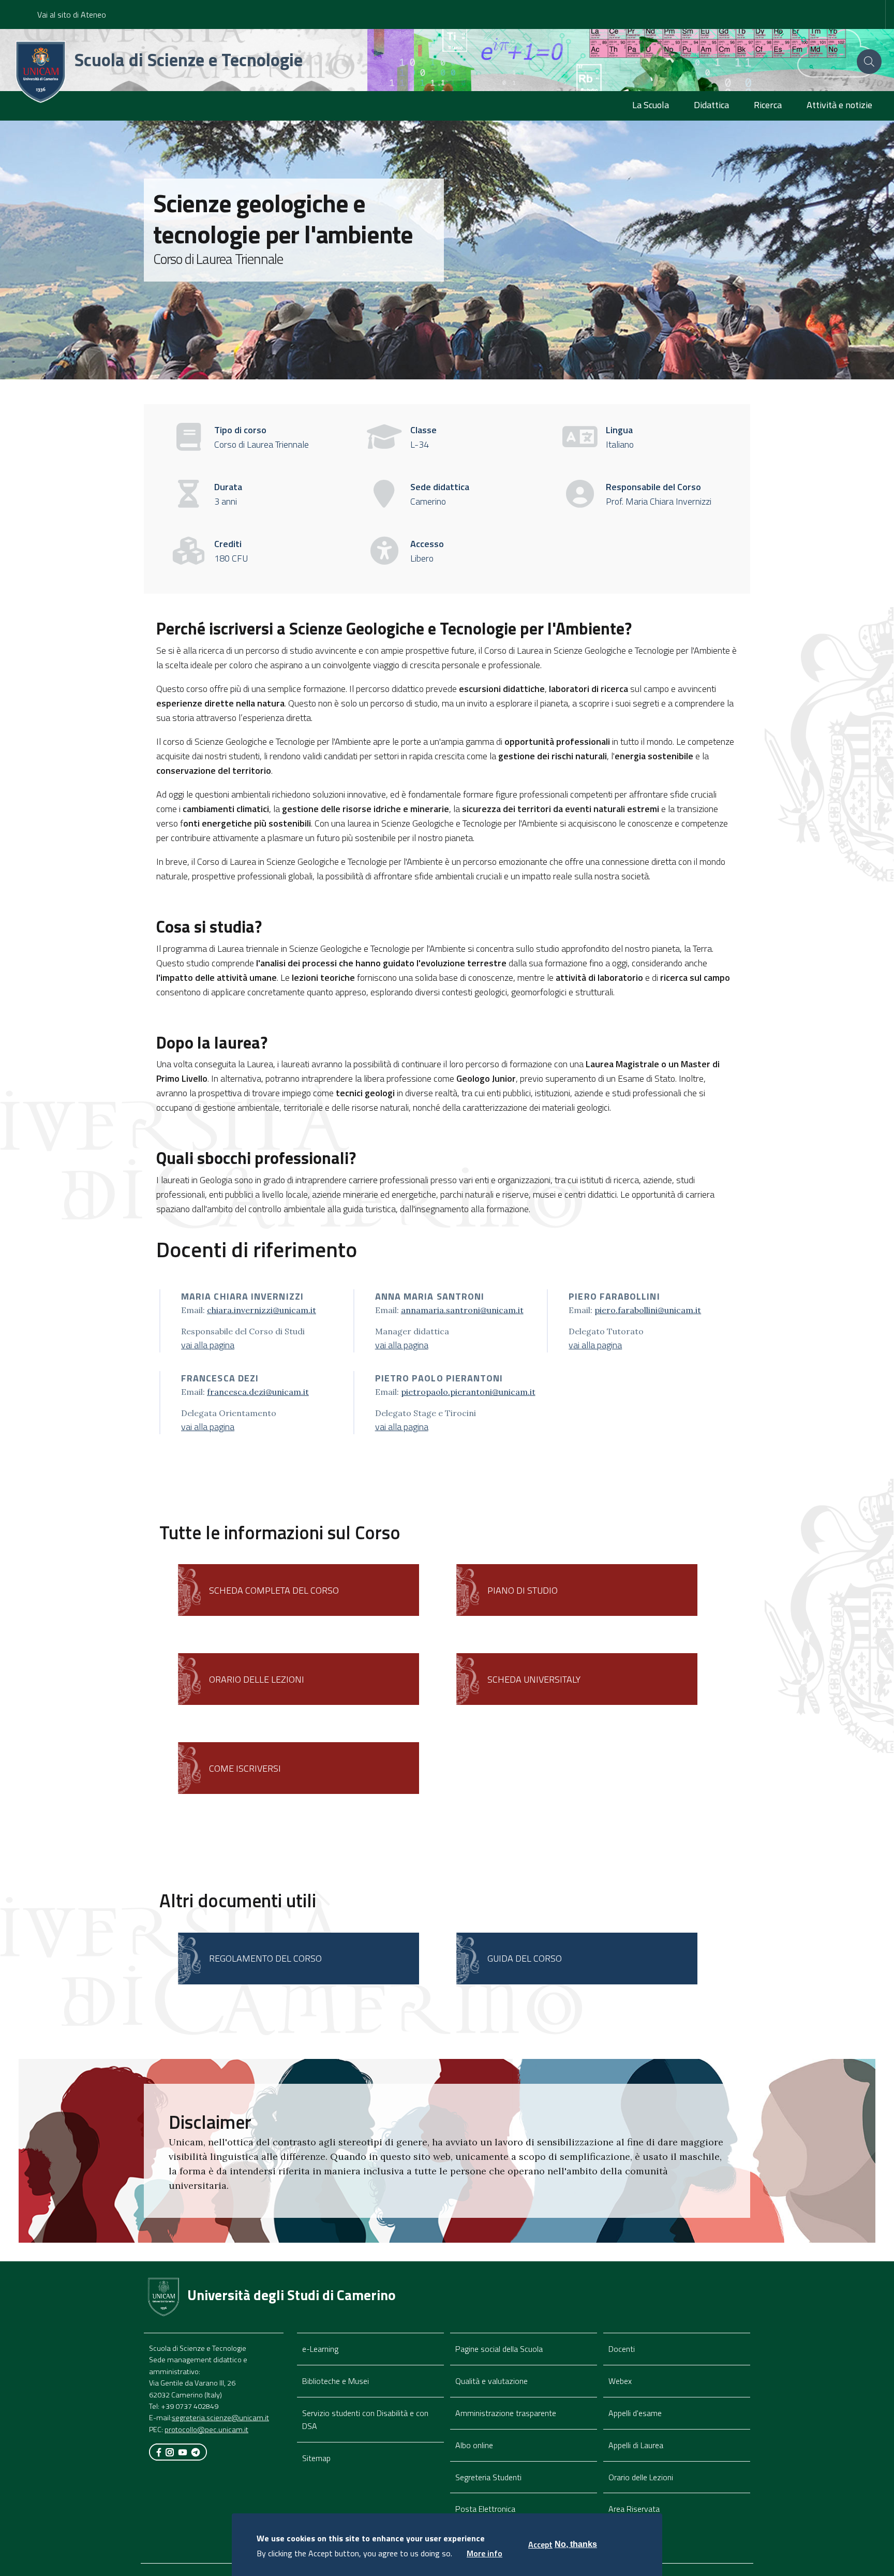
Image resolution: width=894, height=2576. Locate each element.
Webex (620, 2381)
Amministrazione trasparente (506, 2413)
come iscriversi (245, 1768)
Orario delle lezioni (257, 1679)
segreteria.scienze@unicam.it (220, 2418)
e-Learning (320, 2349)
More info (485, 2553)
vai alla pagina (208, 1345)
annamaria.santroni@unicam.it (462, 1310)
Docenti (622, 2349)
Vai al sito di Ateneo (72, 14)
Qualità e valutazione (491, 2381)
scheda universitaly (534, 1679)
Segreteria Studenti (488, 2477)
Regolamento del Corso (265, 1958)
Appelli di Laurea (636, 2445)
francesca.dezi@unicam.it (258, 1392)
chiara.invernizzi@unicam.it (262, 1310)
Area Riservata (634, 2509)
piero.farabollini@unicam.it (648, 1310)
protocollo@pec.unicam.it (206, 2430)
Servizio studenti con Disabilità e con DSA (365, 2419)
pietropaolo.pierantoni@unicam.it (468, 1392)
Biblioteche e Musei (336, 2381)
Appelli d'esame (635, 2413)
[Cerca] (869, 62)
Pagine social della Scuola (499, 2349)
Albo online (474, 2445)
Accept (540, 2544)
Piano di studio (523, 1590)
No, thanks (576, 2544)
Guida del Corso (525, 1958)
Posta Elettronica (485, 2509)
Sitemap (316, 2458)
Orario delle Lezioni (641, 2477)
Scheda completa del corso (274, 1590)
